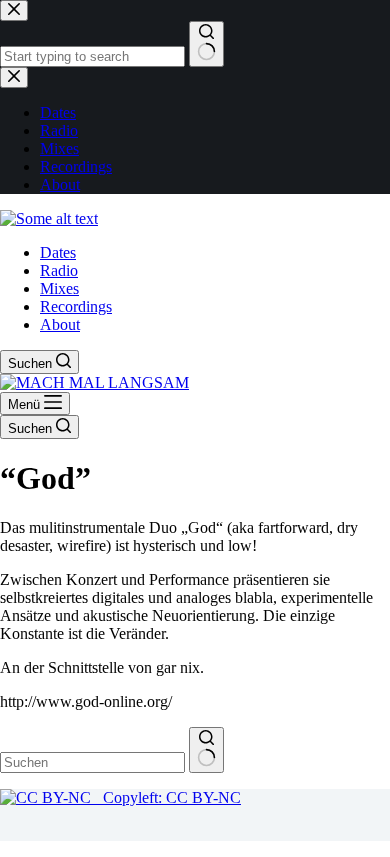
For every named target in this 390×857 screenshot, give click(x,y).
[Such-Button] (206, 750)
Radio (59, 270)
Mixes (59, 288)
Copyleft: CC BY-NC (166, 797)
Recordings (76, 306)
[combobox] (92, 762)
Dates (58, 252)
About (60, 324)
